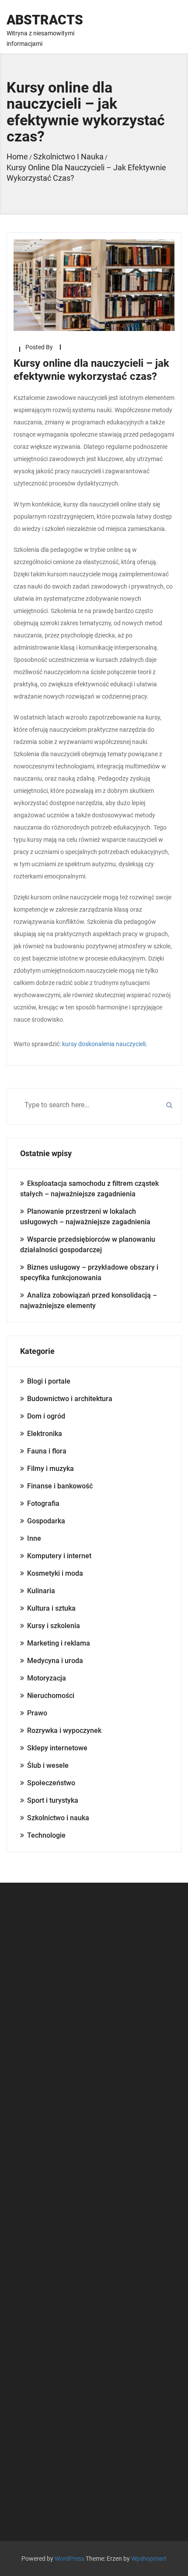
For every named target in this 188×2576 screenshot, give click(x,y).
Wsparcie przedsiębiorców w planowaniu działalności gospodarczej (88, 1245)
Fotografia (43, 1503)
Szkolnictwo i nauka (58, 1818)
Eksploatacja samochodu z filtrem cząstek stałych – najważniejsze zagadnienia (89, 1189)
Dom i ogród (46, 1416)
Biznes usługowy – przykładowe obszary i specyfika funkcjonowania (89, 1273)
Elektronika (45, 1434)
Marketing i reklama (59, 1643)
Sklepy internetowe (57, 1748)
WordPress (70, 2559)
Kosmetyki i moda (55, 1573)
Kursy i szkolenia (54, 1626)
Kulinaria (41, 1591)
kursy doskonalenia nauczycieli (104, 1044)
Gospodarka (46, 1521)
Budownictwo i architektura (70, 1399)
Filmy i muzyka (50, 1469)
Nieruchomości (51, 1696)
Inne (34, 1538)
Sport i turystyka (53, 1800)
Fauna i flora (47, 1451)
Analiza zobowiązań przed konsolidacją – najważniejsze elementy (89, 1300)
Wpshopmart (149, 2559)
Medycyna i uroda (55, 1661)
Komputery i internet (59, 1556)
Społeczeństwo (51, 1783)
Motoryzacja (47, 1678)
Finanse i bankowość (60, 1486)
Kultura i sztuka (51, 1608)
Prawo (37, 1713)
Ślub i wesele (48, 1765)
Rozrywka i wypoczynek (64, 1731)
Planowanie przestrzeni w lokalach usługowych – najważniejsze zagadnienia (85, 1217)
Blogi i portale (49, 1381)
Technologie (46, 1835)
